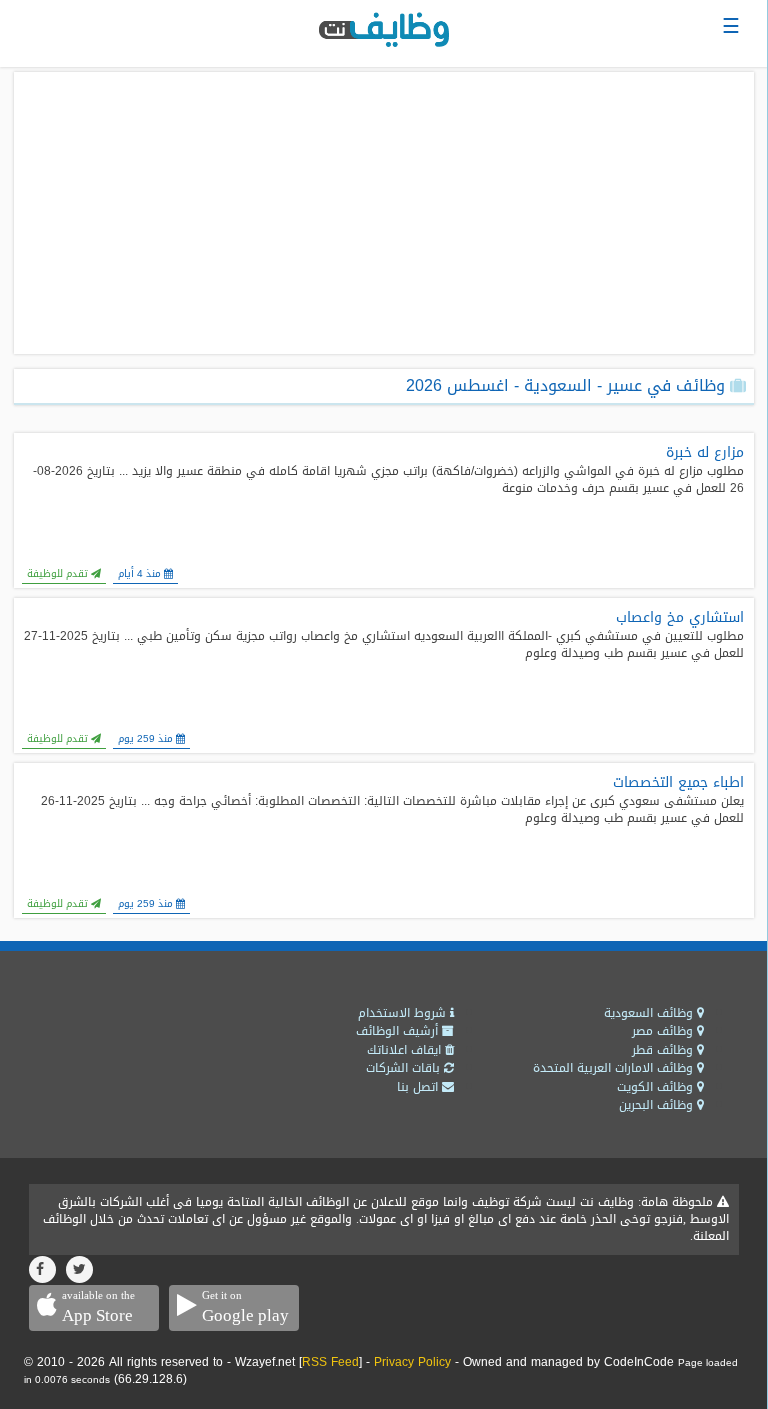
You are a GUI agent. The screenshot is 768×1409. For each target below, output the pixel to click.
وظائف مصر (664, 1031)
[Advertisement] (384, 213)
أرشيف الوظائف (399, 1031)
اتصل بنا (419, 1087)
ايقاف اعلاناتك (406, 1050)
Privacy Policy (412, 1362)
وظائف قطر (664, 1050)
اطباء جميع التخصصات (678, 783)
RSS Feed (330, 1362)
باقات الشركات (405, 1068)
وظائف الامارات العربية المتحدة (615, 1068)
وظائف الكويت (657, 1087)
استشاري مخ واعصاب (680, 618)
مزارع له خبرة (705, 453)
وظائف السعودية (650, 1013)
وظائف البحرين (658, 1105)
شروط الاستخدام (404, 1013)
